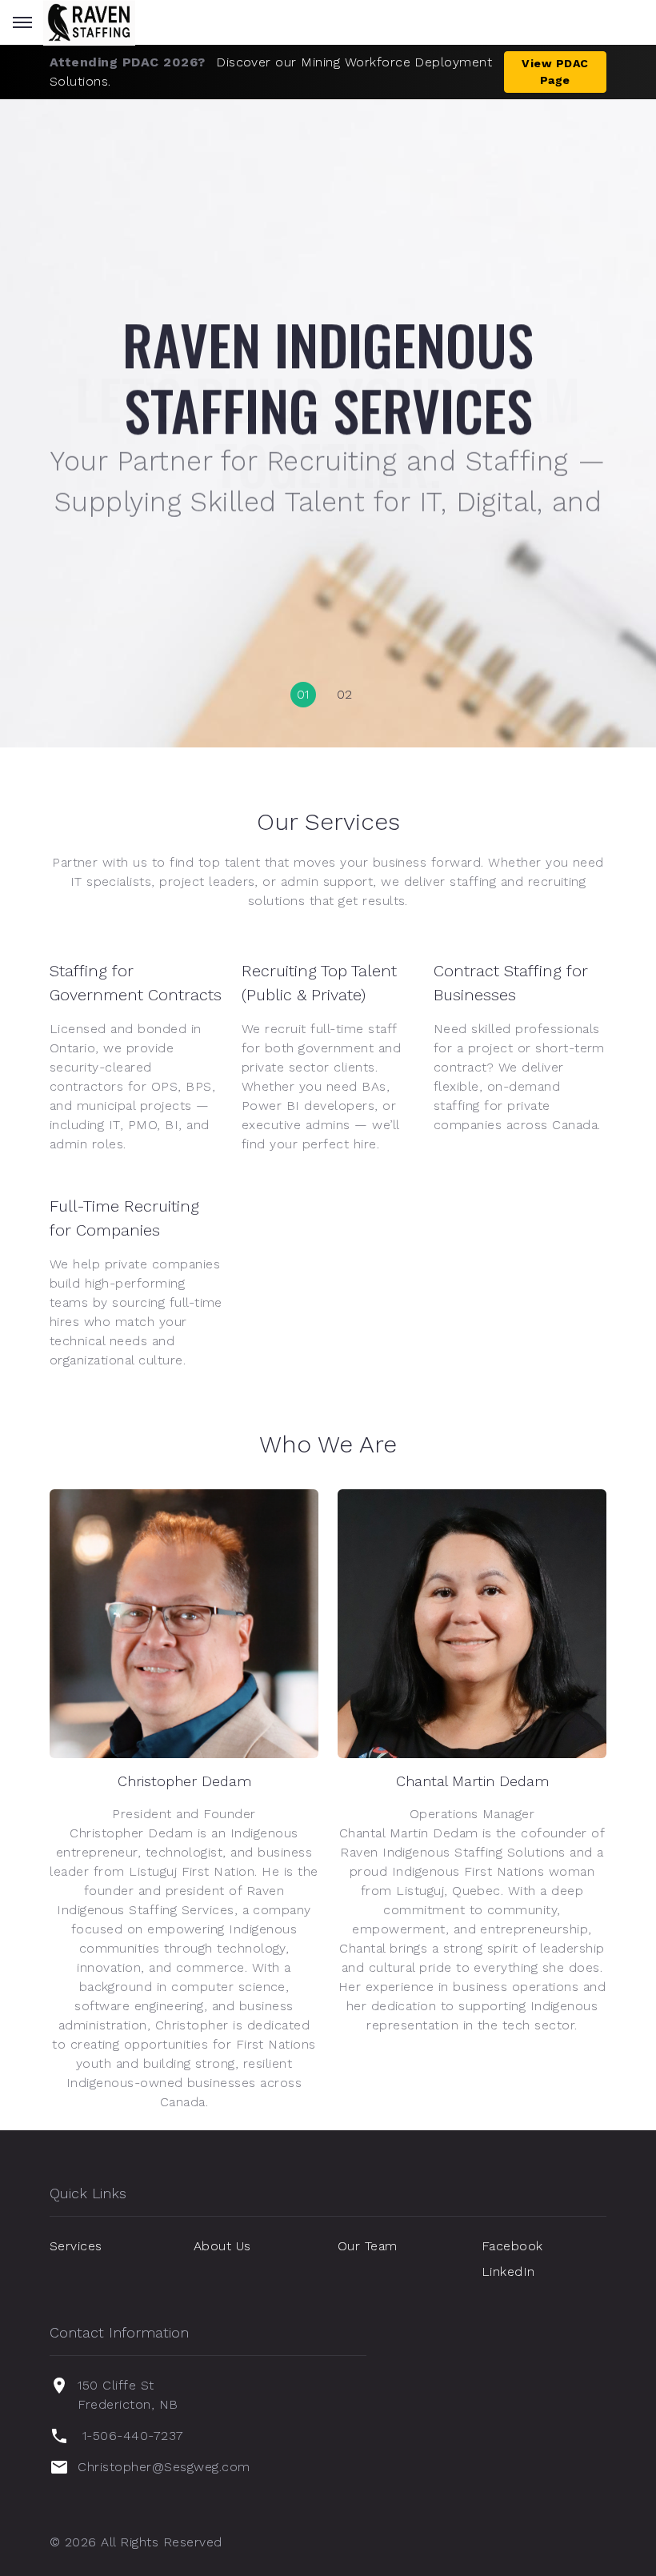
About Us (222, 2246)
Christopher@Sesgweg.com (164, 2467)
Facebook (512, 2246)
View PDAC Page (555, 72)
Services (76, 2246)
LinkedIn (508, 2272)
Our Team (368, 2246)
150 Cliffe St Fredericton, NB (128, 2395)
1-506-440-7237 (133, 2436)
